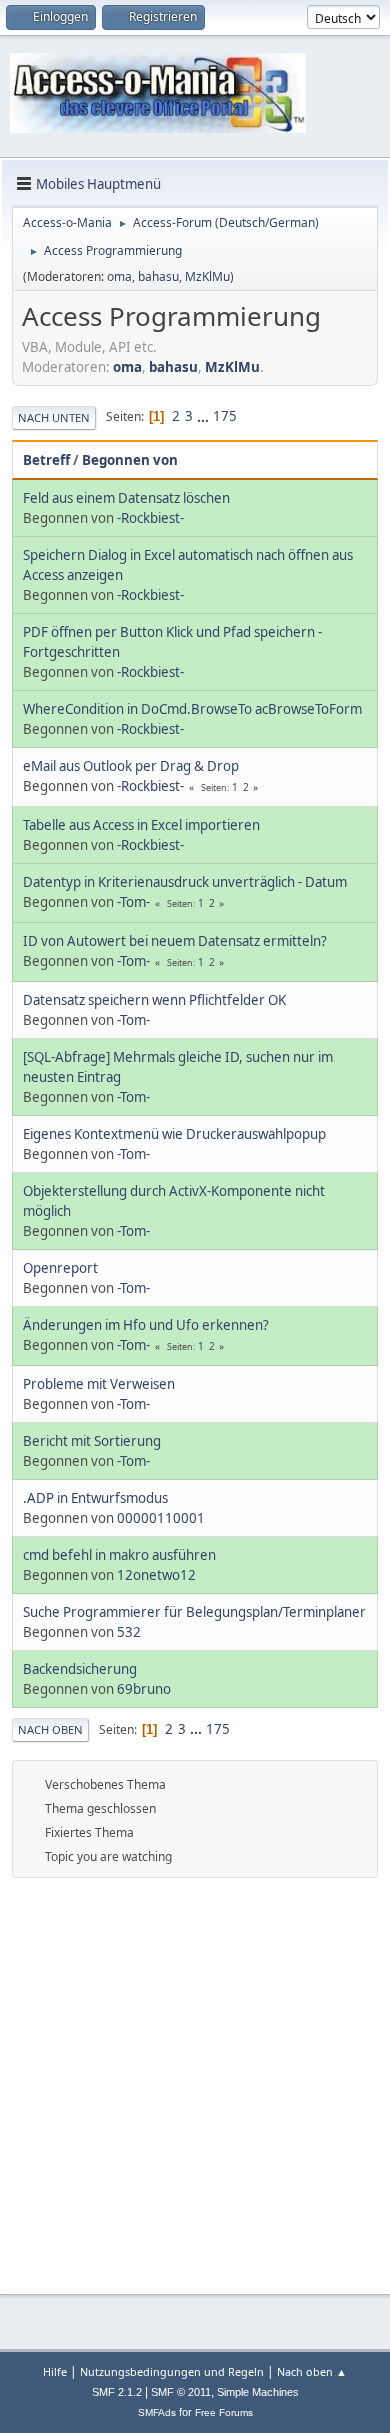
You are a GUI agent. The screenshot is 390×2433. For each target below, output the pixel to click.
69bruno (144, 1689)
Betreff (46, 460)
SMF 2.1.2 (117, 2392)
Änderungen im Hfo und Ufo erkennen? (146, 1325)
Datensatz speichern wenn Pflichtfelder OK (154, 1000)
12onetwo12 (156, 1575)
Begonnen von (130, 460)
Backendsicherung (80, 1669)
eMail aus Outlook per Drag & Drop (131, 766)
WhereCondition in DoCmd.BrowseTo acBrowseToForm (192, 709)
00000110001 (161, 1518)
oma (119, 276)
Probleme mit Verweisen (99, 1384)
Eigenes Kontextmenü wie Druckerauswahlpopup (174, 1134)
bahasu (158, 276)
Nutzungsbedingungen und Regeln (172, 2371)
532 (129, 1632)
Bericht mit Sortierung (92, 1441)
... (204, 416)
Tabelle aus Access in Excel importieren (141, 825)
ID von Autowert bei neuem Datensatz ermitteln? (175, 941)
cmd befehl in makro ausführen (119, 1555)
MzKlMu (207, 276)
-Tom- (133, 902)
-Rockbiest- (150, 518)
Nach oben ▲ (312, 2371)
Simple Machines (258, 2392)
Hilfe (55, 2371)
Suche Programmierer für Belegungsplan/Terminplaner (194, 1612)
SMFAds (157, 2412)
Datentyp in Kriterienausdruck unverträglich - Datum (185, 882)
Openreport (60, 1268)
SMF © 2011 (181, 2392)
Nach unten (54, 417)
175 (225, 416)
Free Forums (224, 2412)
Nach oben (50, 1729)
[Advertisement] (195, 2083)
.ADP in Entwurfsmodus (95, 1498)
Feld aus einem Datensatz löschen (126, 498)
